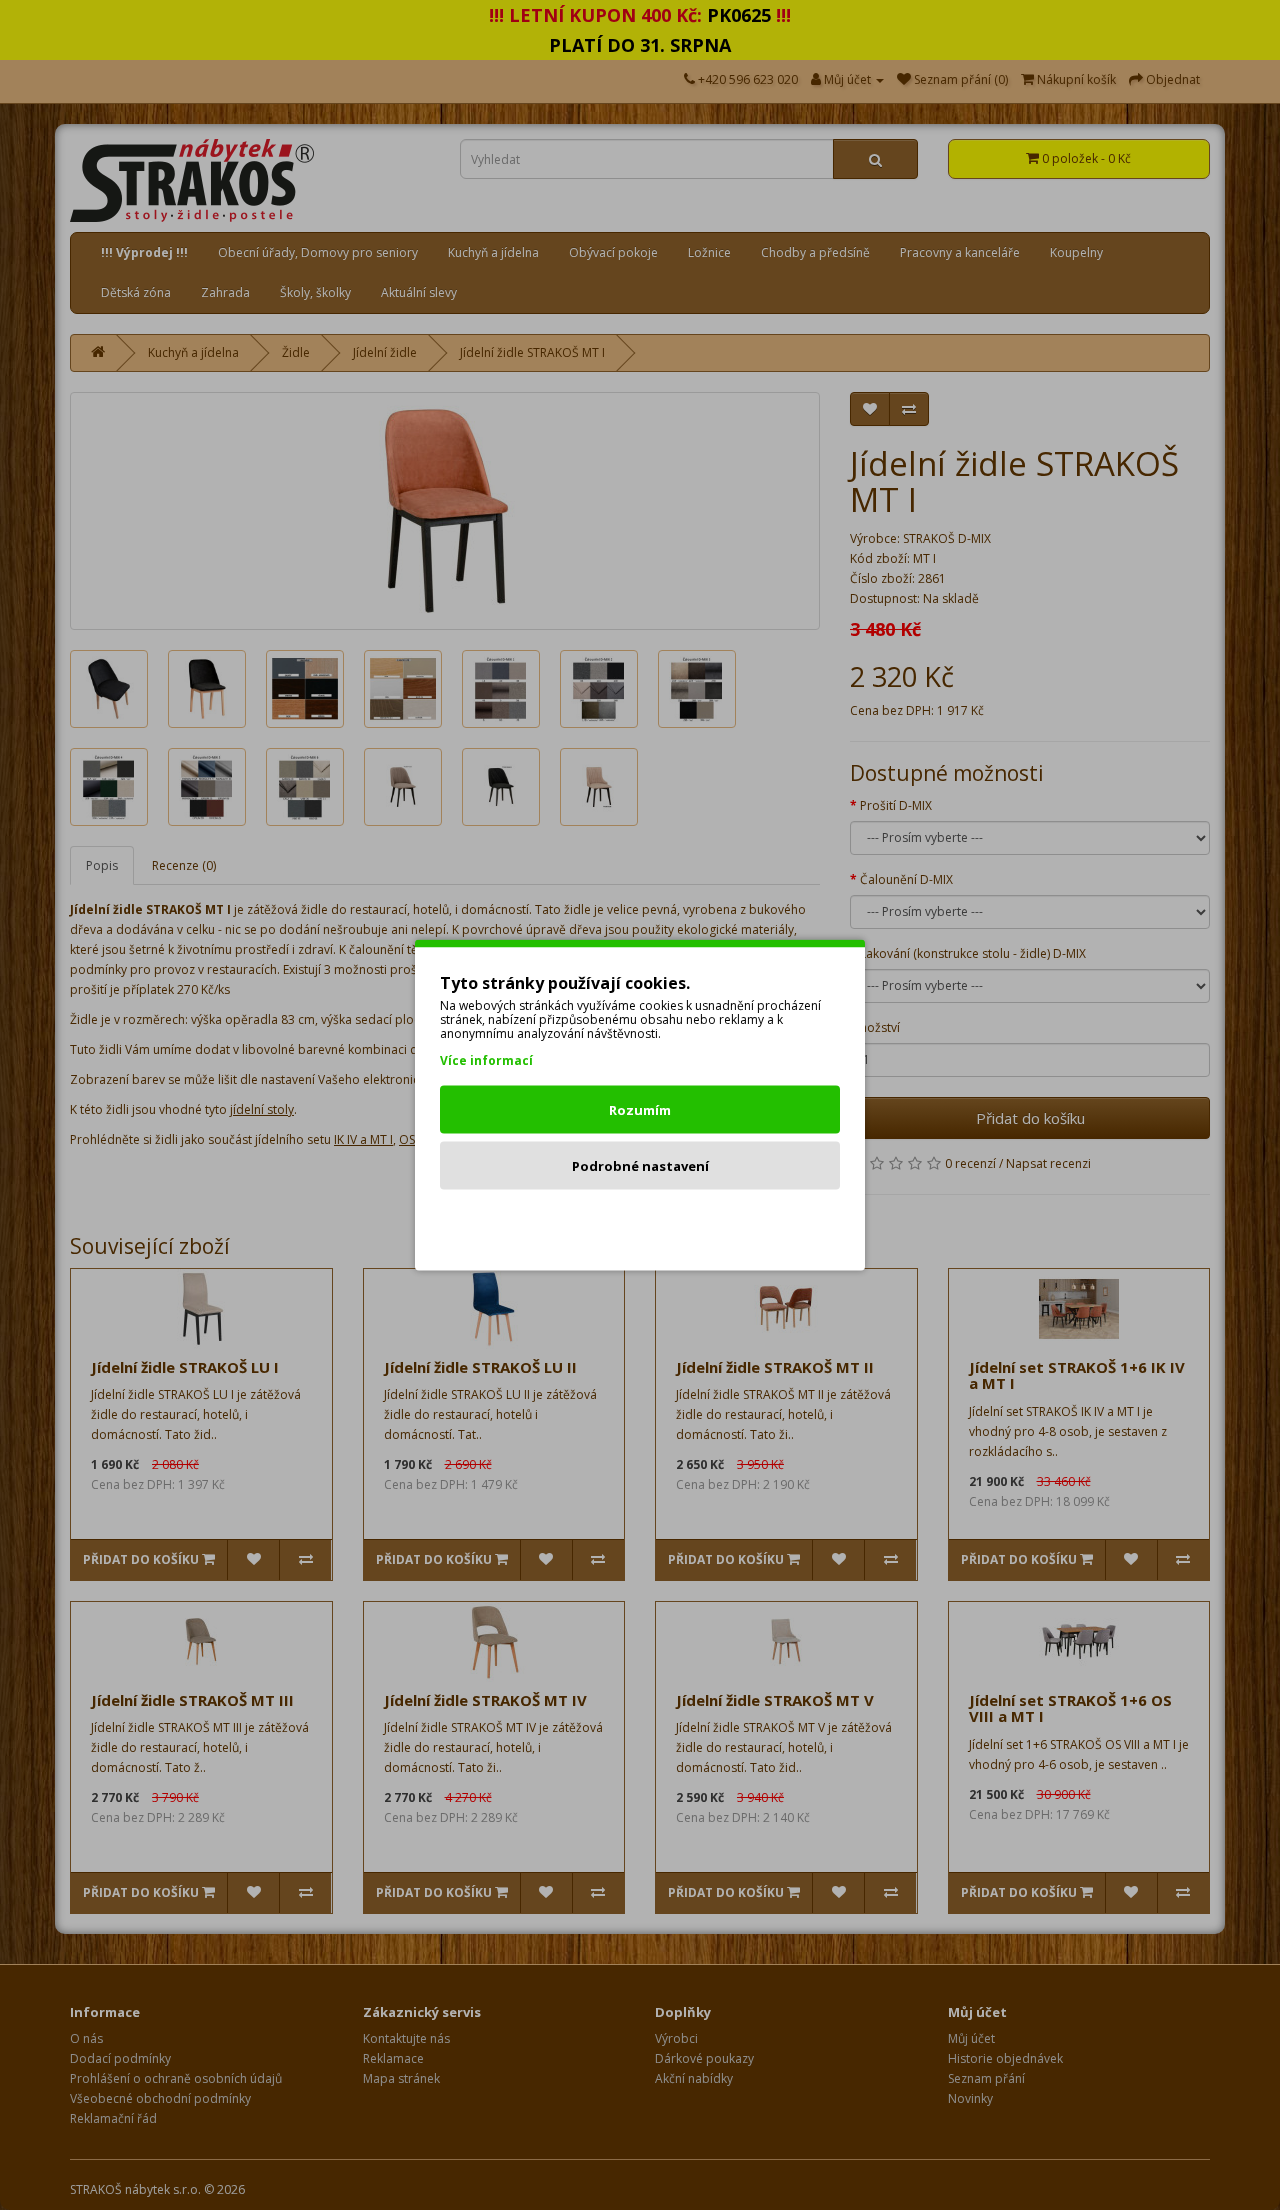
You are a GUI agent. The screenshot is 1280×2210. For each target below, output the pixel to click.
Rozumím (640, 1110)
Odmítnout (640, 1222)
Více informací (486, 1060)
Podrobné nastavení (640, 1166)
